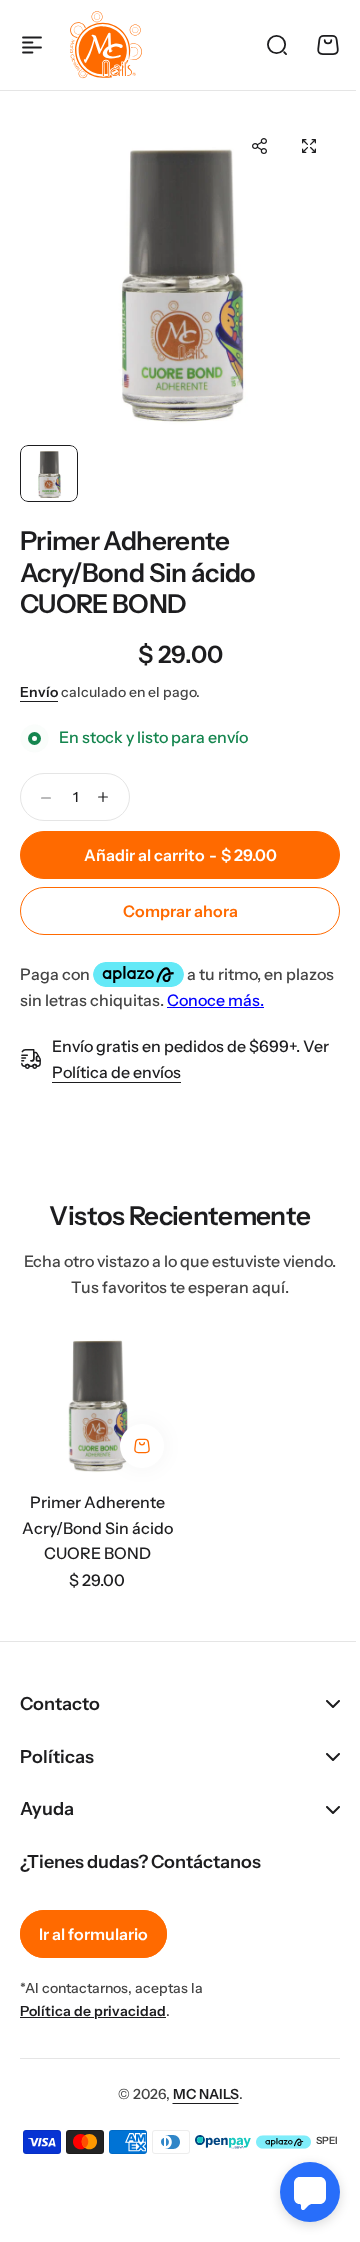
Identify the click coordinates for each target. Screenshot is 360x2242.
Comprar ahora (180, 911)
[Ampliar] (180, 275)
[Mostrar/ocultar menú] (32, 45)
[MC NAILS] (106, 45)
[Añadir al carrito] (142, 1446)
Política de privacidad (93, 2029)
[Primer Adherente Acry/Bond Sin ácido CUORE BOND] (97, 1401)
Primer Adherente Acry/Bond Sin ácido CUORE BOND (138, 572)
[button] (259, 146)
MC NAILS (198, 2112)
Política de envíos (116, 1072)
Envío (39, 692)
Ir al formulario (93, 1952)
